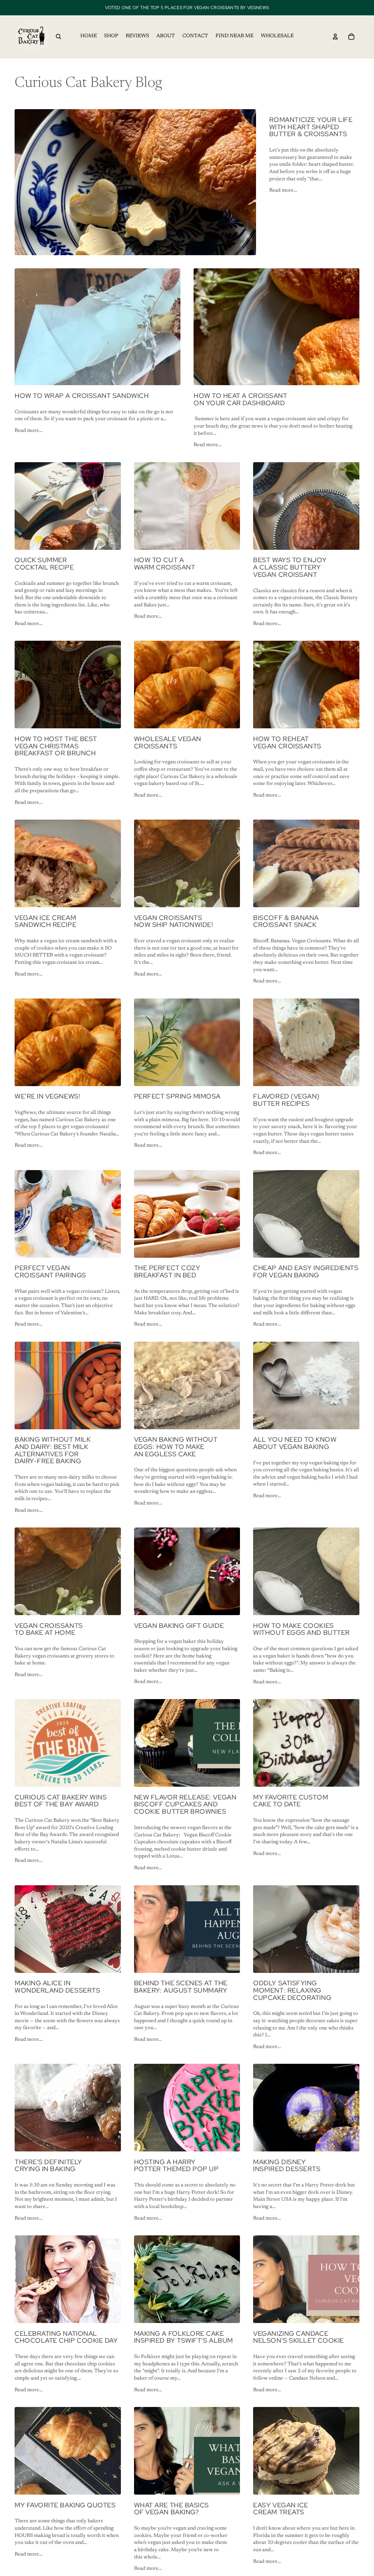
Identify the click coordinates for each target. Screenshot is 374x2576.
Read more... (283, 191)
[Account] (335, 37)
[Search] (58, 37)
